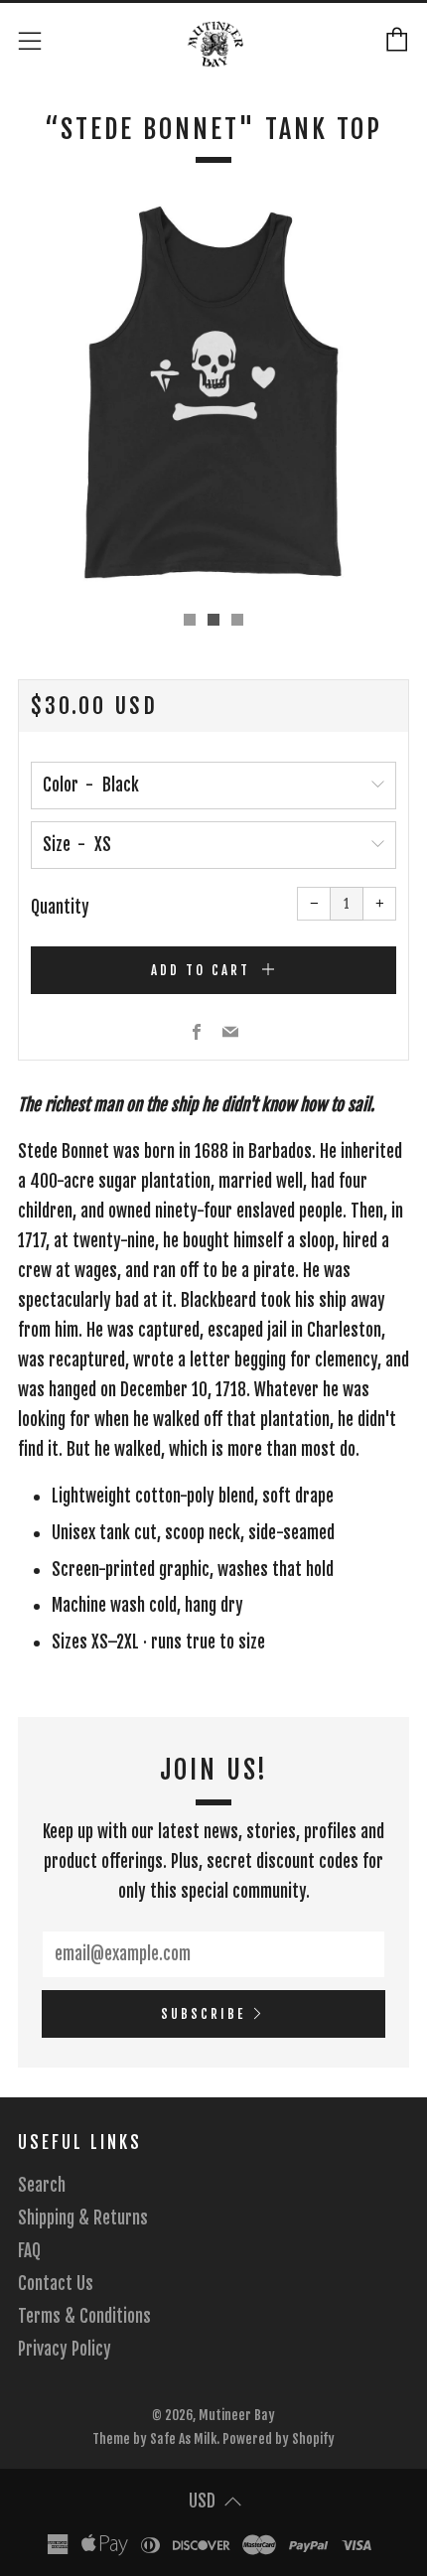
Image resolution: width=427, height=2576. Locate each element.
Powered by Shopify (279, 2438)
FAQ (29, 2251)
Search (42, 2185)
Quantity (60, 907)
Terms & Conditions (84, 2316)
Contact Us (56, 2284)
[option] (213, 394)
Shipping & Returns (83, 2218)
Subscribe (203, 2014)
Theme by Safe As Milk (154, 2438)
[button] (190, 620)
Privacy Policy (65, 2349)
